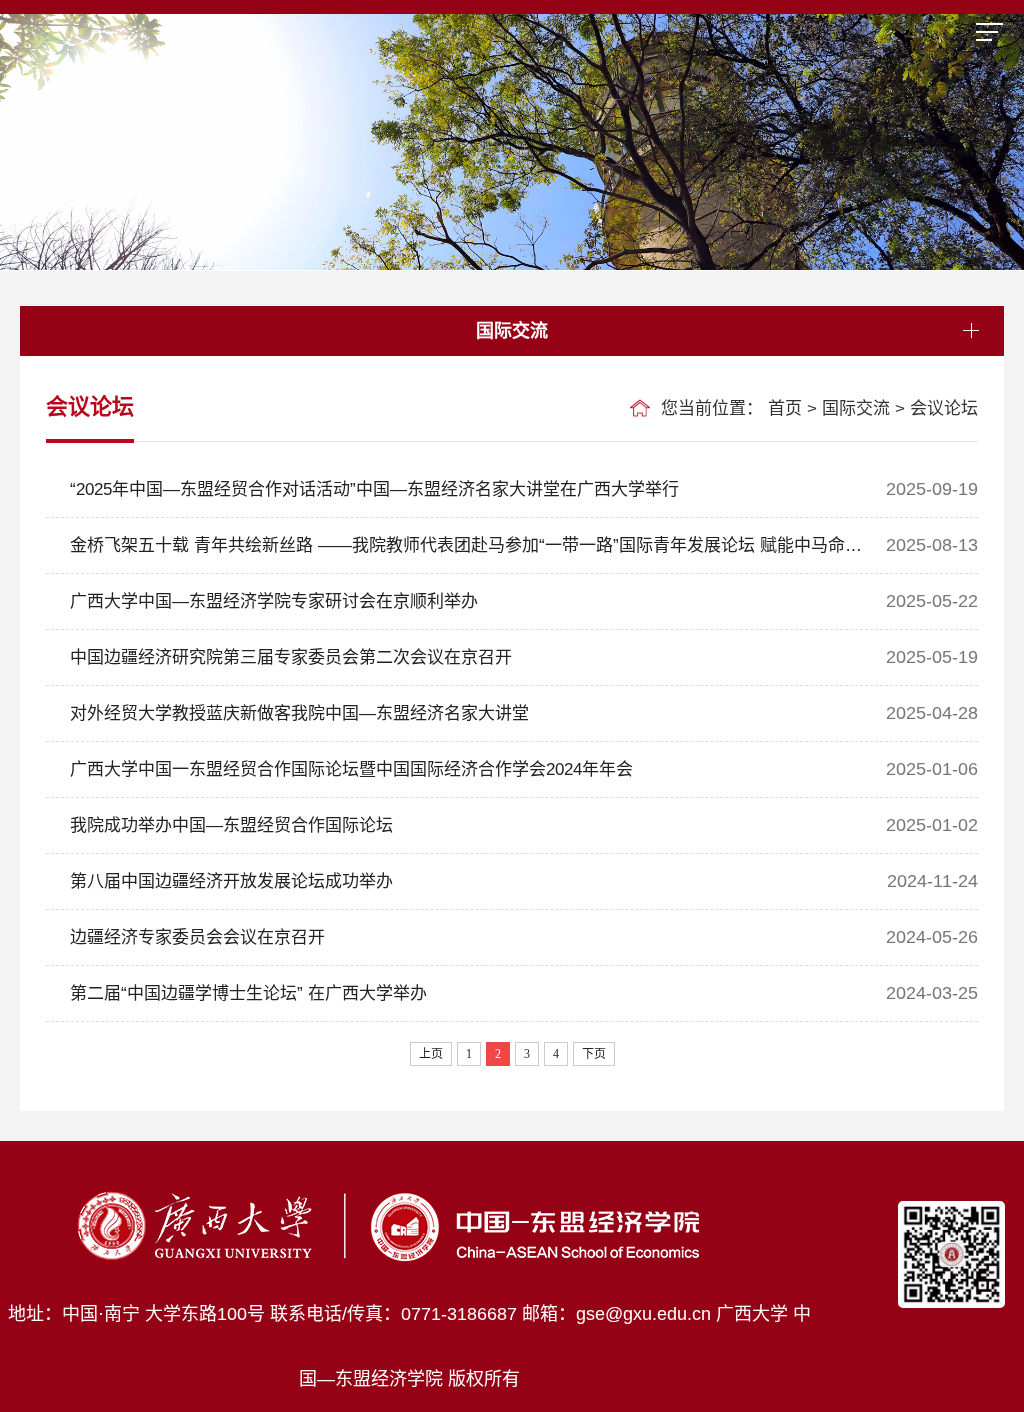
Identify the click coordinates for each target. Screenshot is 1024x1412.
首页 (785, 408)
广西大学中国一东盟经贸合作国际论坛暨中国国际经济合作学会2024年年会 (351, 769)
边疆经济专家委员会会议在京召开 (197, 937)
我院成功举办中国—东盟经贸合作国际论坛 (231, 825)
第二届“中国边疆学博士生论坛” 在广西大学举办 (248, 993)
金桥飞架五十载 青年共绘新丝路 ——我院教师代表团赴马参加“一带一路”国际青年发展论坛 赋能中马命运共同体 (454, 554)
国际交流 (856, 408)
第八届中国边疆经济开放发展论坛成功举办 (231, 881)
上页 (431, 1054)
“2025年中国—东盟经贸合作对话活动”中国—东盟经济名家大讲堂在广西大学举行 (374, 489)
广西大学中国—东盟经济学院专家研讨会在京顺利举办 (274, 601)
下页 (594, 1054)
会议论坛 (944, 408)
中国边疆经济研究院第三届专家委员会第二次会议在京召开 (291, 657)
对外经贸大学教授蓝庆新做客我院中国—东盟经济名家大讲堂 (299, 713)
